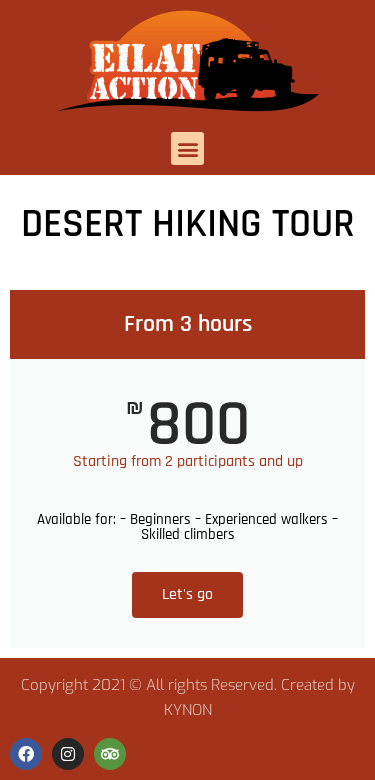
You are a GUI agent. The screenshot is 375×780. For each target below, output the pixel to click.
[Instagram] (68, 754)
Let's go (187, 594)
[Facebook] (26, 754)
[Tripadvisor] (110, 754)
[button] (187, 148)
